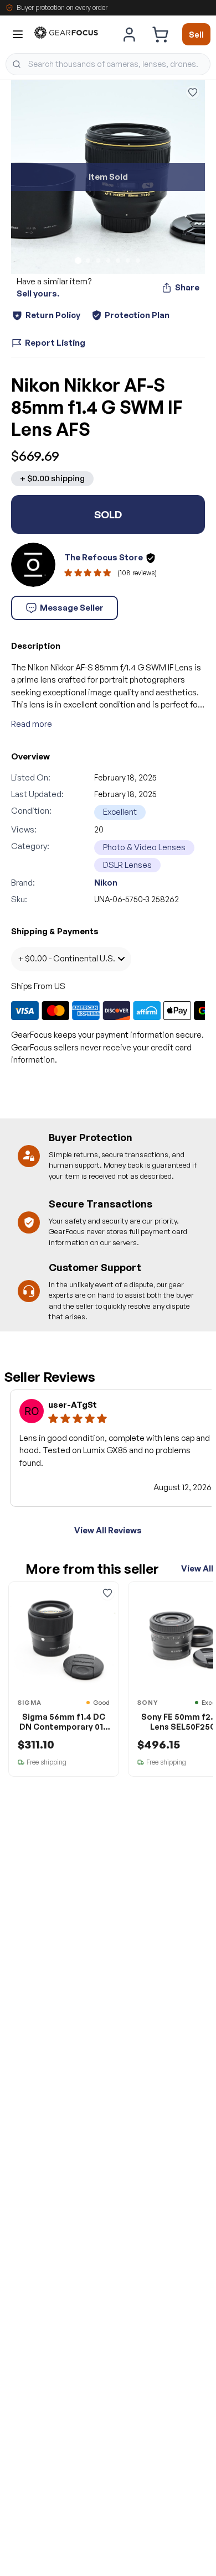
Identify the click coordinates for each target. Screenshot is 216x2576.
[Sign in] (130, 34)
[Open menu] (18, 34)
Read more (32, 724)
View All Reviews (108, 1530)
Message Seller (72, 608)
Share (187, 287)
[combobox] (108, 64)
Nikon (106, 883)
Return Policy (53, 315)
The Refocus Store (104, 557)
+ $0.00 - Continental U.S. (66, 958)
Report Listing (55, 343)
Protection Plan (137, 315)
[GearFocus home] (66, 35)
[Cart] (160, 34)
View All (197, 1568)
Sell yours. (38, 293)
